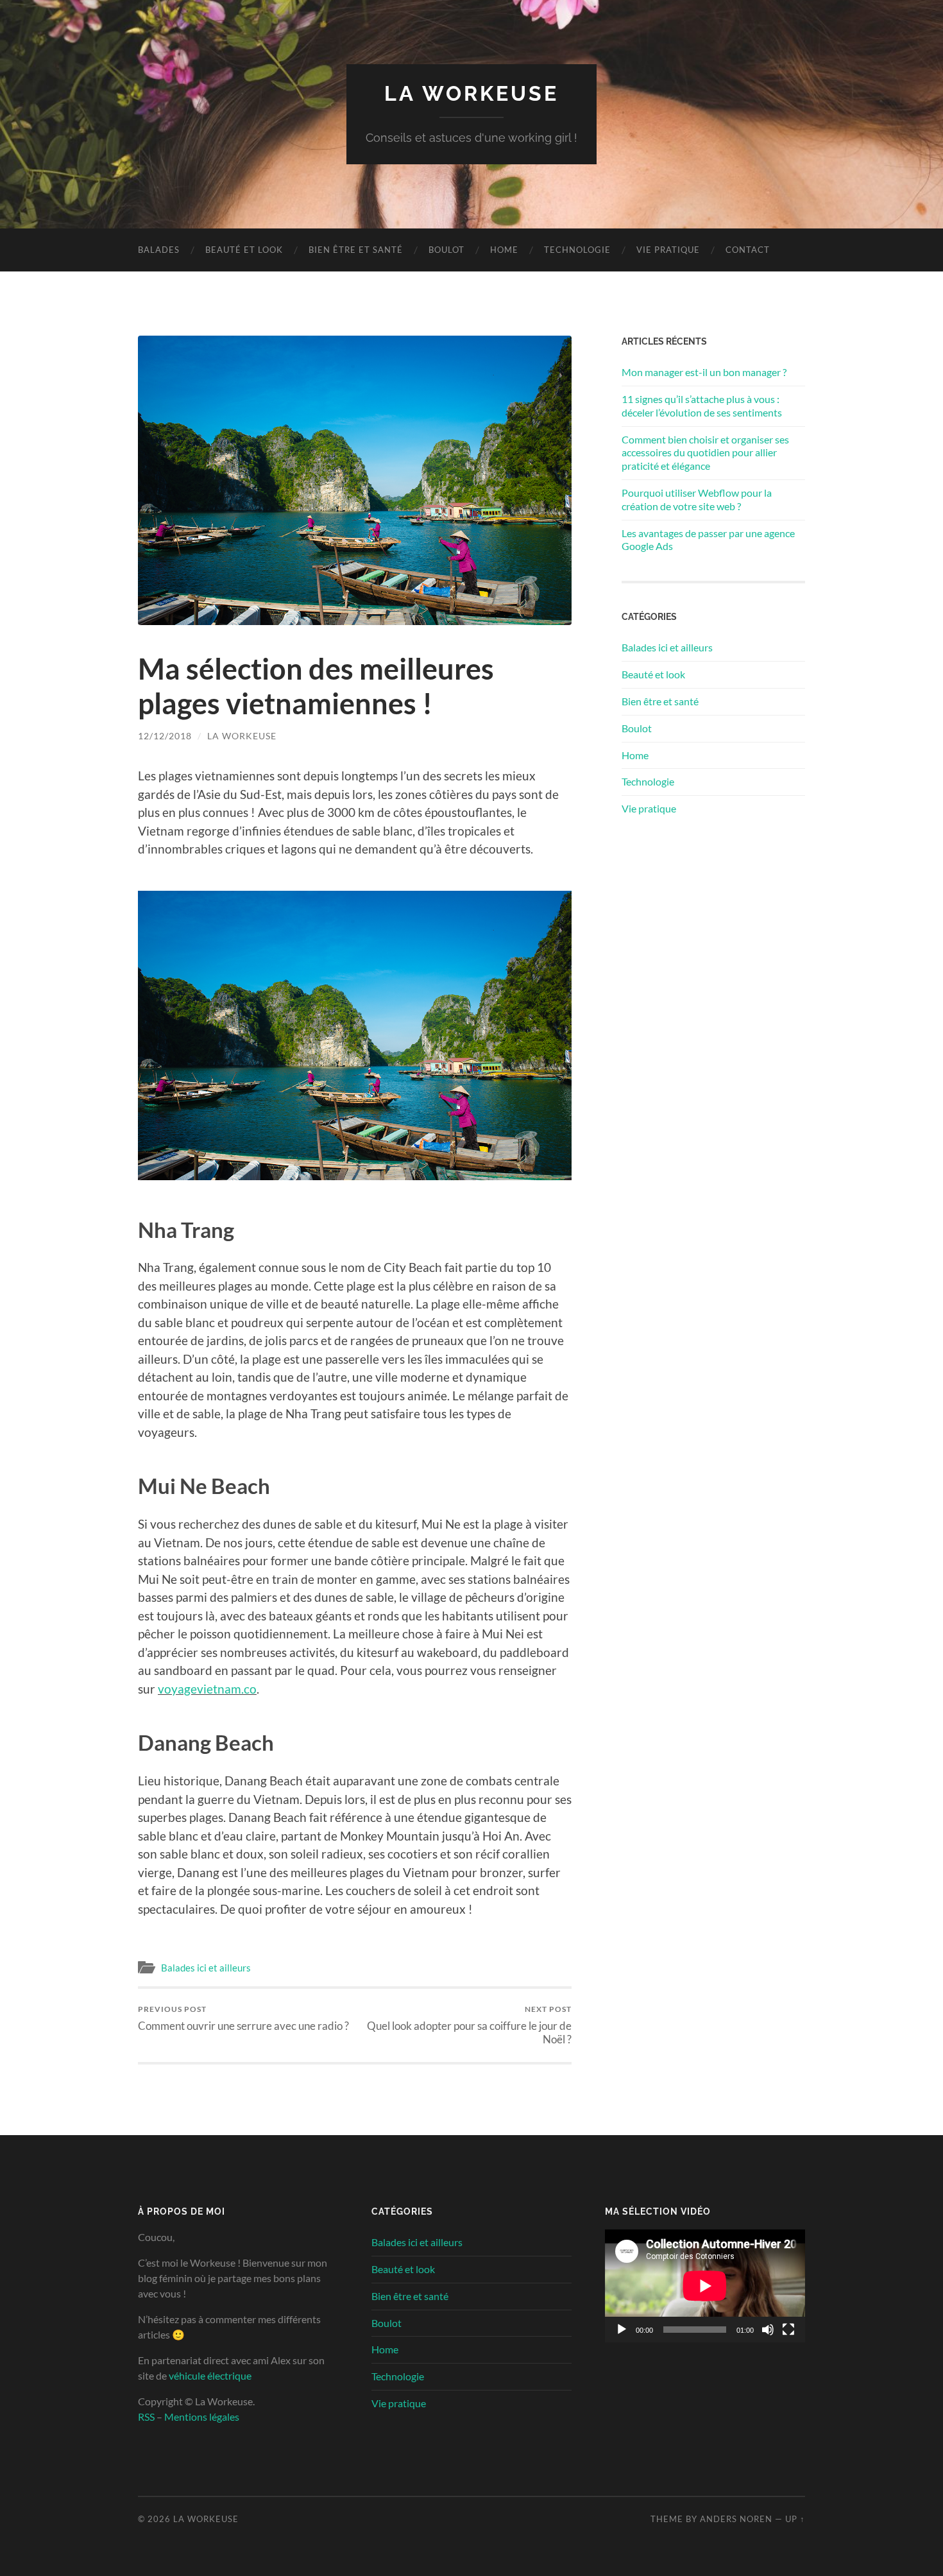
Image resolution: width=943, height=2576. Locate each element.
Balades (159, 250)
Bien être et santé (356, 250)
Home (504, 250)
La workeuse (242, 736)
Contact (748, 250)
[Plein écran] (788, 2330)
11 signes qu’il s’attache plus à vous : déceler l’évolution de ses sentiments (702, 406)
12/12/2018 (165, 736)
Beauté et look (244, 250)
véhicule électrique (210, 2375)
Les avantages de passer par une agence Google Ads (708, 540)
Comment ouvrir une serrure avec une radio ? (243, 2018)
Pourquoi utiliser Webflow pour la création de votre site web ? (697, 499)
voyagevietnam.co (207, 1689)
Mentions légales (202, 2417)
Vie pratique (668, 250)
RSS (146, 2417)
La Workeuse (471, 93)
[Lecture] (622, 2330)
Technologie (577, 250)
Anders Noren (736, 2519)
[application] (705, 2286)
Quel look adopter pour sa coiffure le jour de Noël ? (469, 2025)
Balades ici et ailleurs (206, 1968)
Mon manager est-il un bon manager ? (704, 372)
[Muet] (768, 2330)
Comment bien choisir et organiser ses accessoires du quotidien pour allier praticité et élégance (705, 453)
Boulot (446, 250)
